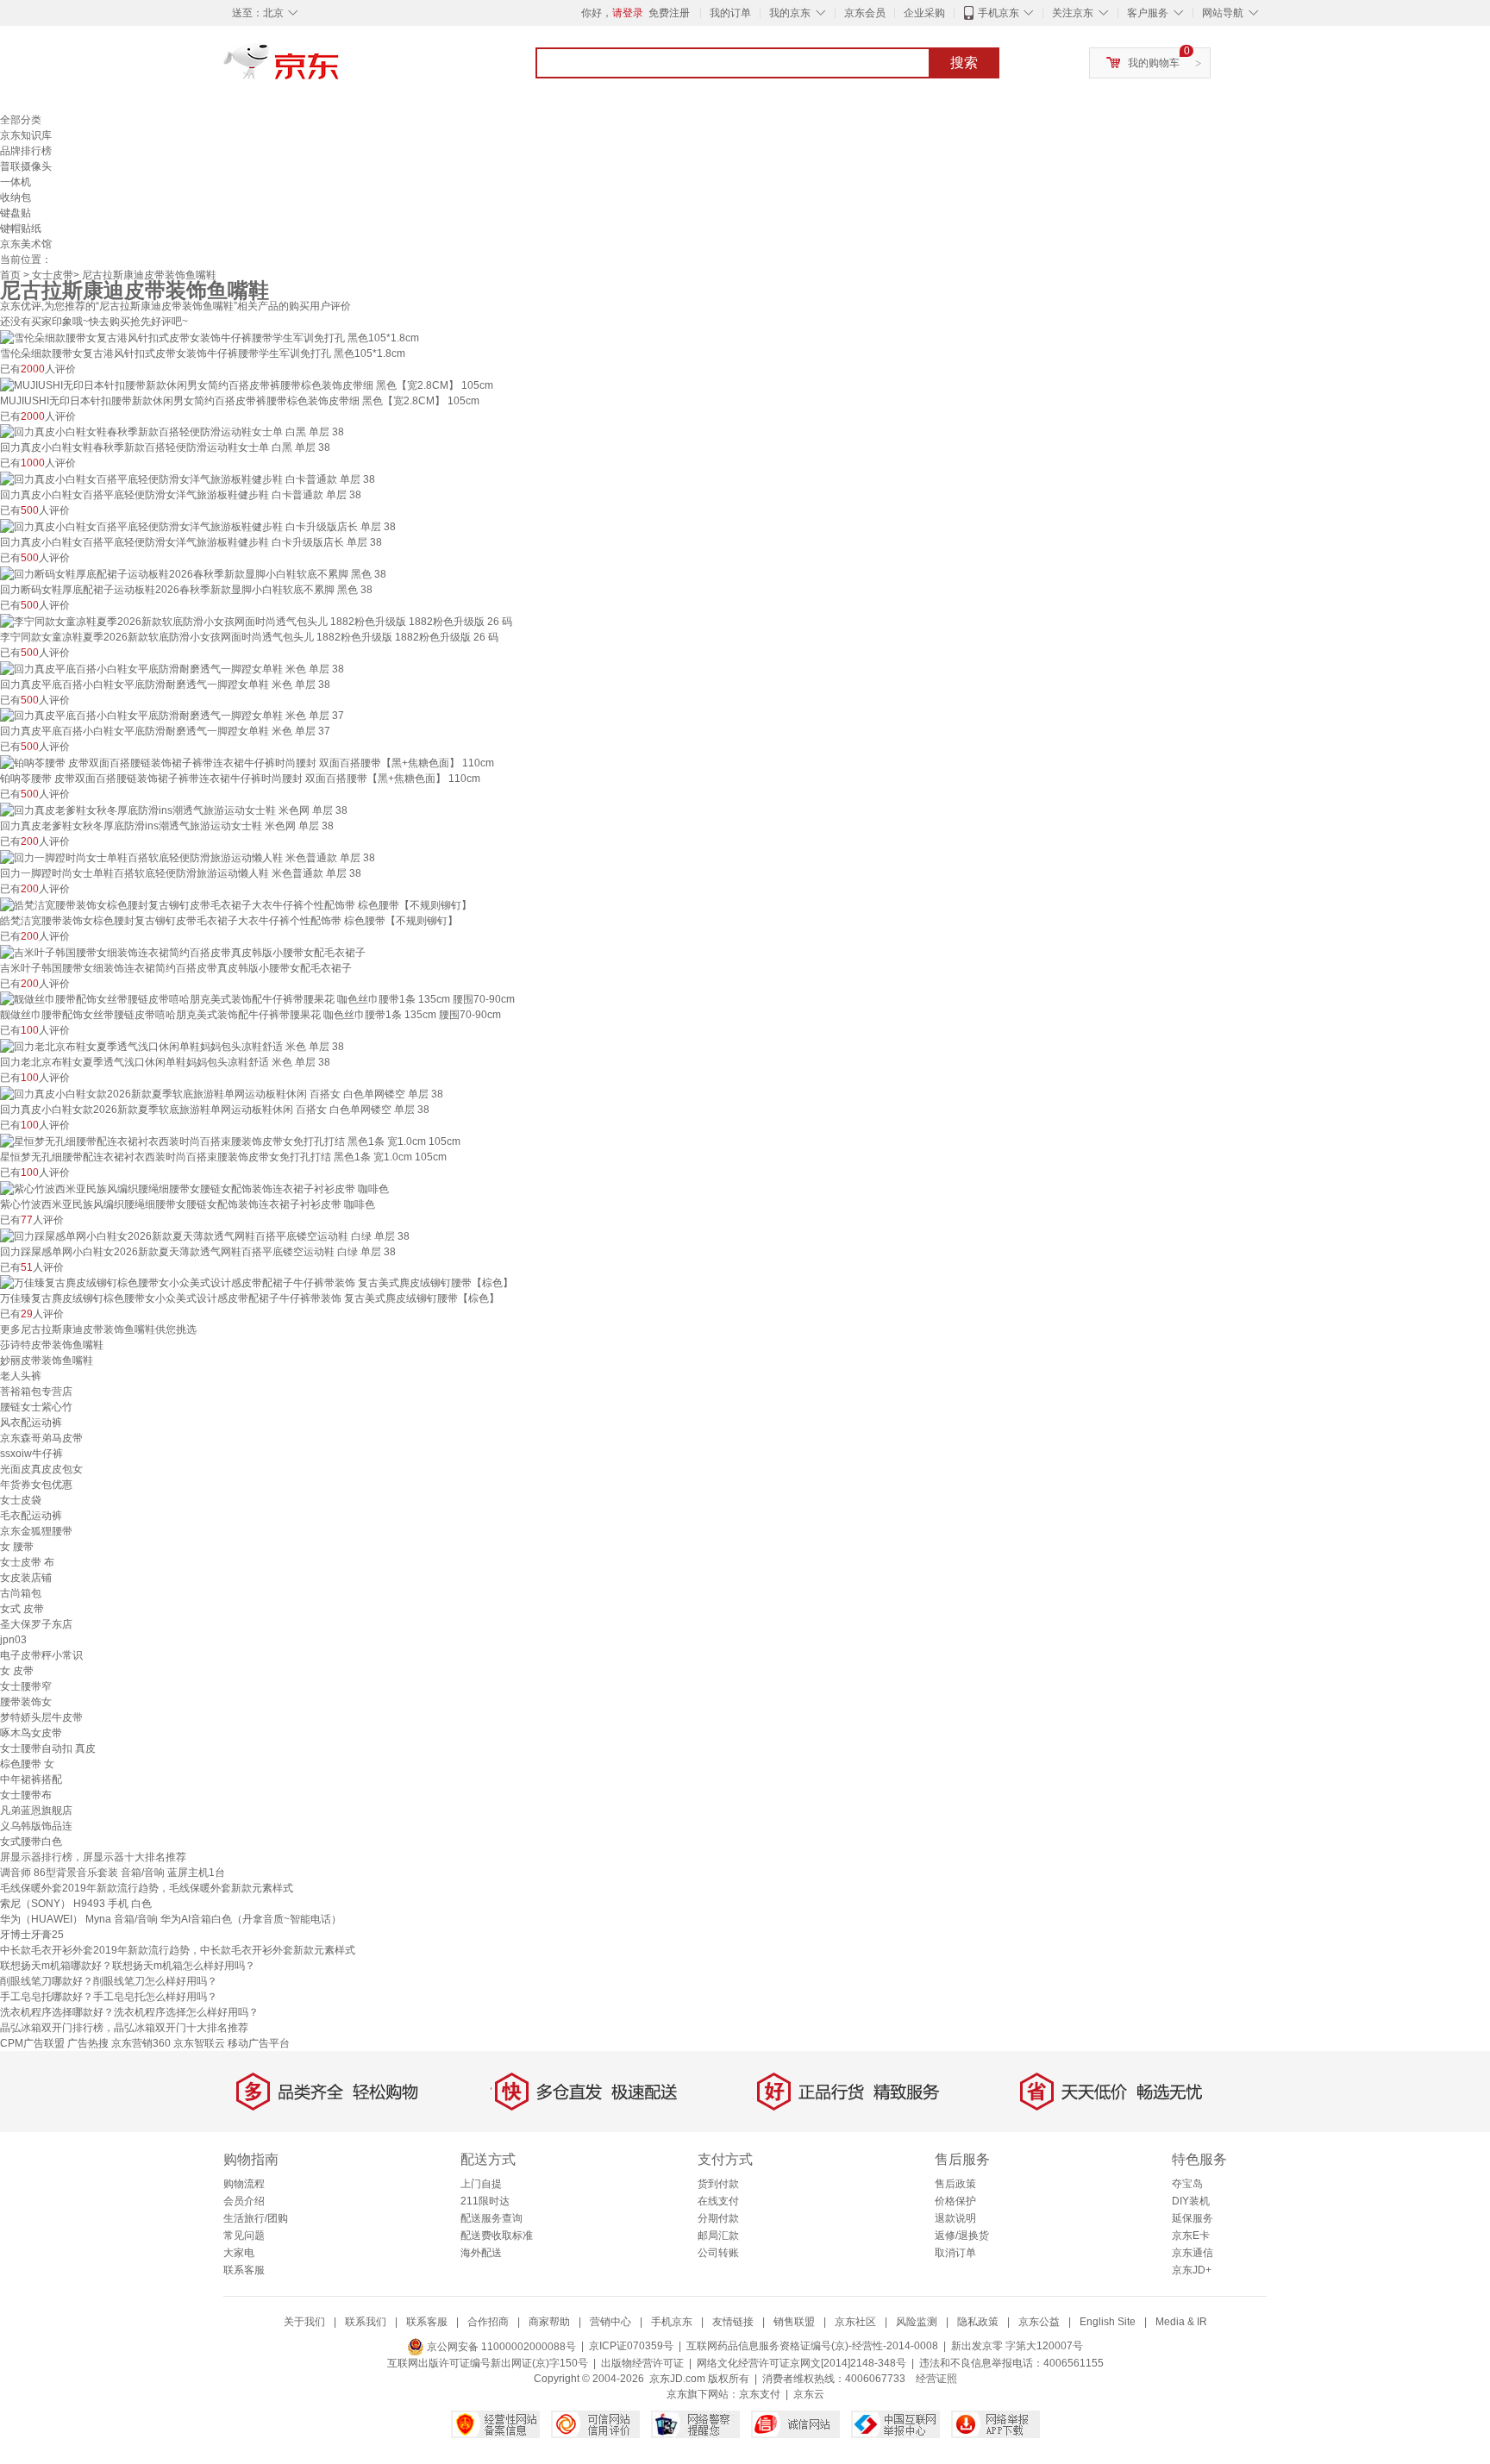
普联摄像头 (26, 166)
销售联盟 (794, 2322)
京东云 (809, 2394)
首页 (10, 275)
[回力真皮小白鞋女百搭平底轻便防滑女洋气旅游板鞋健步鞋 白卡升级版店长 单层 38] (198, 526)
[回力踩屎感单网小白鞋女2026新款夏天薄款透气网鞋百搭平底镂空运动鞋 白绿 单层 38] (205, 1235)
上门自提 (481, 2184)
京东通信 (1193, 2253)
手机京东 (999, 13)
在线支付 (718, 2201)
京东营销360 (141, 2043)
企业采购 (924, 13)
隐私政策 (978, 2322)
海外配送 (481, 2253)
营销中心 (610, 2322)
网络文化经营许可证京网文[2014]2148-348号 (801, 2363)
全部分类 (21, 120)
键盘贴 (16, 213)
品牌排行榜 (26, 151)
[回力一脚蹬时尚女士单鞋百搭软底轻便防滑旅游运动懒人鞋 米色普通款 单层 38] (188, 857)
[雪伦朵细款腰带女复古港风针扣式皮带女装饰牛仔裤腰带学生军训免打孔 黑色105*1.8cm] (210, 337)
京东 (340, 69)
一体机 (16, 182)
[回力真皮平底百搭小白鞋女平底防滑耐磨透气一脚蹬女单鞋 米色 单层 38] (172, 668)
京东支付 (760, 2394)
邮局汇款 (718, 2236)
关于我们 (304, 2322)
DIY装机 (1191, 2201)
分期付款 (718, 2218)
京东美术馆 (26, 244)
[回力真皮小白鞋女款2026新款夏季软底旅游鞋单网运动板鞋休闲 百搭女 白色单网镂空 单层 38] (222, 1093)
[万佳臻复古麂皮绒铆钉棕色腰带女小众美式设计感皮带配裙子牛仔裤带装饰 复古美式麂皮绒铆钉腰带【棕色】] (257, 1283)
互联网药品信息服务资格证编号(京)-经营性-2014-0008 (812, 2347)
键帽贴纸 (21, 228)
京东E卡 (1191, 2236)
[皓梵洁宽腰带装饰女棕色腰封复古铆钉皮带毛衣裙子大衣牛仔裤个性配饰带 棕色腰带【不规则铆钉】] (236, 904)
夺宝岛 (1187, 2184)
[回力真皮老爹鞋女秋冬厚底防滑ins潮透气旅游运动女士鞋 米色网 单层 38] (174, 810)
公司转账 (718, 2253)
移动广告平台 (259, 2043)
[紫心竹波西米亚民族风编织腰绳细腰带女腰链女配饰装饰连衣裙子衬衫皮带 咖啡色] (194, 1188)
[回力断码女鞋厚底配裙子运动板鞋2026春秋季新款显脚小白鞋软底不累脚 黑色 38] (193, 573)
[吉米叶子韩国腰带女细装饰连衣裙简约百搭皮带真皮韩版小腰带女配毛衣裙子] (183, 952)
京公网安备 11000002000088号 (500, 2347)
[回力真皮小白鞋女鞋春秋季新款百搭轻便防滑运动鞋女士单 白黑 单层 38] (172, 432)
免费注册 (669, 13)
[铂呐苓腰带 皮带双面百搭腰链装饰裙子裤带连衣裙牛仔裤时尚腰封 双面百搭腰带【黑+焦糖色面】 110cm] (247, 762)
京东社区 (855, 2322)
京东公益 (1039, 2322)
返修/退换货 (962, 2236)
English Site (1108, 2322)
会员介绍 (244, 2201)
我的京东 (790, 13)
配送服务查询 (491, 2218)
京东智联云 (199, 2043)
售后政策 (955, 2184)
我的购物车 (1154, 63)
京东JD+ (1192, 2270)
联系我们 (366, 2322)
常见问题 (244, 2236)
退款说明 (955, 2218)
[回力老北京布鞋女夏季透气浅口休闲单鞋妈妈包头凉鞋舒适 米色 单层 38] (172, 1046)
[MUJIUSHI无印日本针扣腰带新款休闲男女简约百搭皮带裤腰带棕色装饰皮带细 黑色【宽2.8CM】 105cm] (247, 385)
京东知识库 (26, 135)
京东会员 (865, 13)
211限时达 (485, 2201)
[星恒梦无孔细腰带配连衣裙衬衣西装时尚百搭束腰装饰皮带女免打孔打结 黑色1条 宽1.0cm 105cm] (230, 1141)
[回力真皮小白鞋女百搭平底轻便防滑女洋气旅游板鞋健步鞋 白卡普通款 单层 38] (188, 478)
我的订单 (730, 13)
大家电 (239, 2253)
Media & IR (1181, 2322)
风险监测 (917, 2322)
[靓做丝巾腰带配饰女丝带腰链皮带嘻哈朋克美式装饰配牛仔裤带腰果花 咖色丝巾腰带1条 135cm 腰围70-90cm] (257, 999)
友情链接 (733, 2322)
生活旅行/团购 (256, 2218)
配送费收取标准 (497, 2236)
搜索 (964, 63)
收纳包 (16, 197)
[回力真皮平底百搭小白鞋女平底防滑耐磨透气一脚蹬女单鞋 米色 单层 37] (172, 716)
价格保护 (955, 2201)
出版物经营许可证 (642, 2363)
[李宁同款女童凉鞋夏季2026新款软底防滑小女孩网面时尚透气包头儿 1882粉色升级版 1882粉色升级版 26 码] (256, 621)
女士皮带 (53, 275)
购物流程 (244, 2184)
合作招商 (488, 2322)
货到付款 (718, 2184)
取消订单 (955, 2253)
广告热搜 (88, 2043)
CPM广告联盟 (32, 2043)
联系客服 (244, 2270)
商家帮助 (549, 2322)
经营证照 (936, 2379)
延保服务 (1193, 2218)
